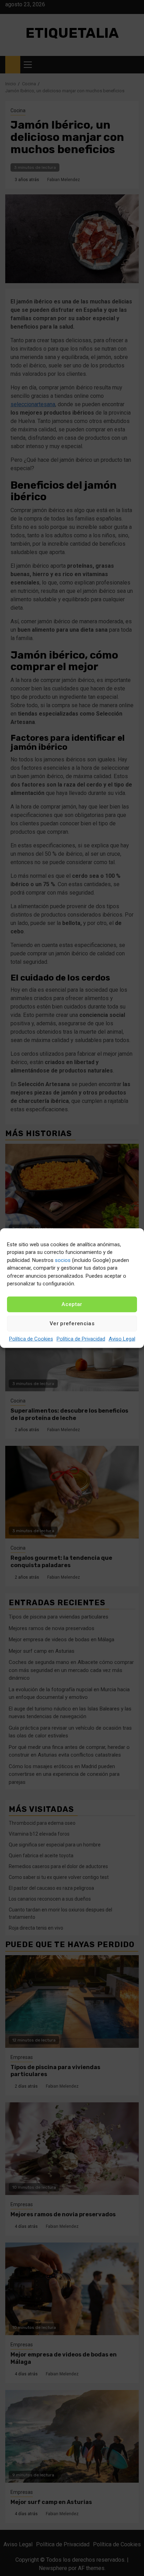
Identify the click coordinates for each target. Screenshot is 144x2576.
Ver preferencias (72, 1323)
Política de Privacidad (81, 1339)
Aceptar (72, 1304)
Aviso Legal (122, 1339)
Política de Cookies (31, 1339)
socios (63, 1260)
